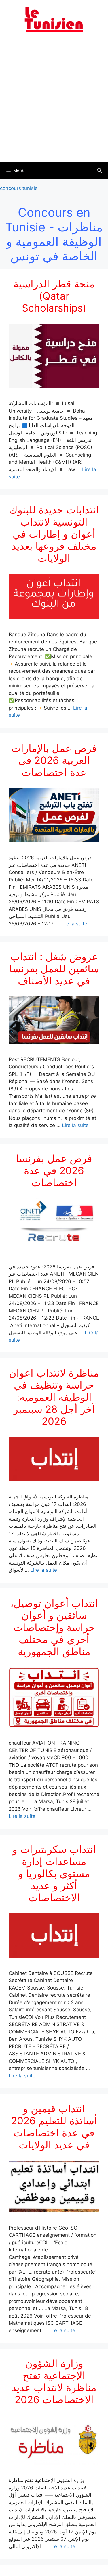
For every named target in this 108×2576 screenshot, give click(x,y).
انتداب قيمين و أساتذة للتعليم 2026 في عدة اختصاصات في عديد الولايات (54, 2127)
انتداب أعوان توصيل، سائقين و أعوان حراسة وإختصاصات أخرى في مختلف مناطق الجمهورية (54, 1627)
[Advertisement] (54, 101)
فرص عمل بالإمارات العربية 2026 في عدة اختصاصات (54, 760)
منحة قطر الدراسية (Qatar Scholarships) (54, 296)
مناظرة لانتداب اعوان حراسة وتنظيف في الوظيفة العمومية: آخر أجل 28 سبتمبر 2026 (54, 1397)
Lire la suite (74, 924)
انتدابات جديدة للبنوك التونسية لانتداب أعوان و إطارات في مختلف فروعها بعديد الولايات (54, 534)
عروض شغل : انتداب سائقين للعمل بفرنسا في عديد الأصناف (54, 969)
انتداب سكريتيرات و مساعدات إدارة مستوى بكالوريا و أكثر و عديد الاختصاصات (54, 1873)
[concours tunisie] (54, 19)
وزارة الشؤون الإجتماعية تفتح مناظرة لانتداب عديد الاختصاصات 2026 (54, 2381)
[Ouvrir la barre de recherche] (100, 170)
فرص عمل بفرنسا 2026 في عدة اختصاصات (54, 1170)
